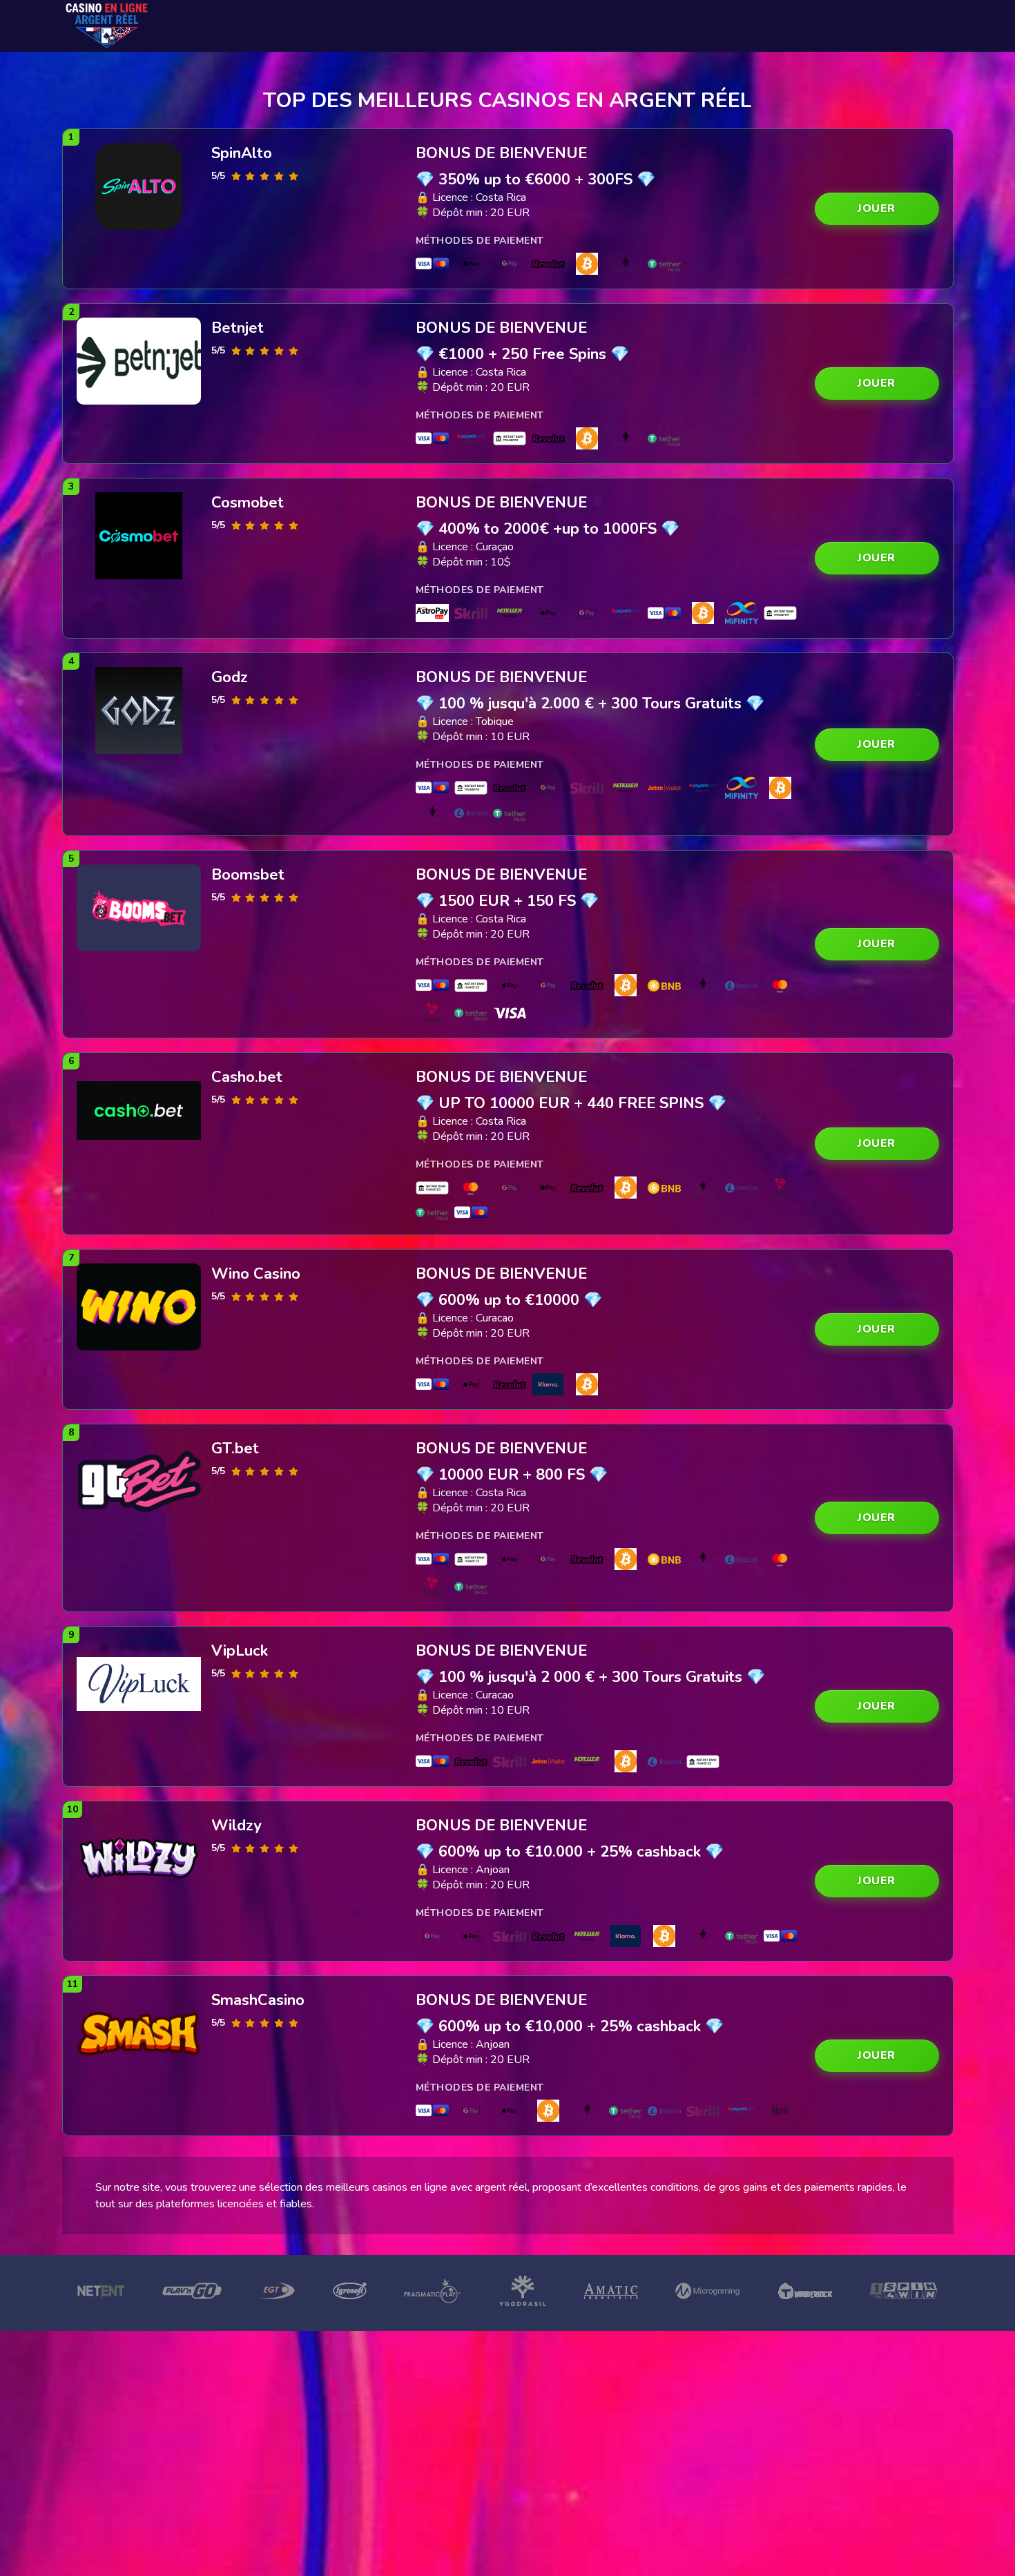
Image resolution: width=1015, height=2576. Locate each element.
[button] (877, 209)
